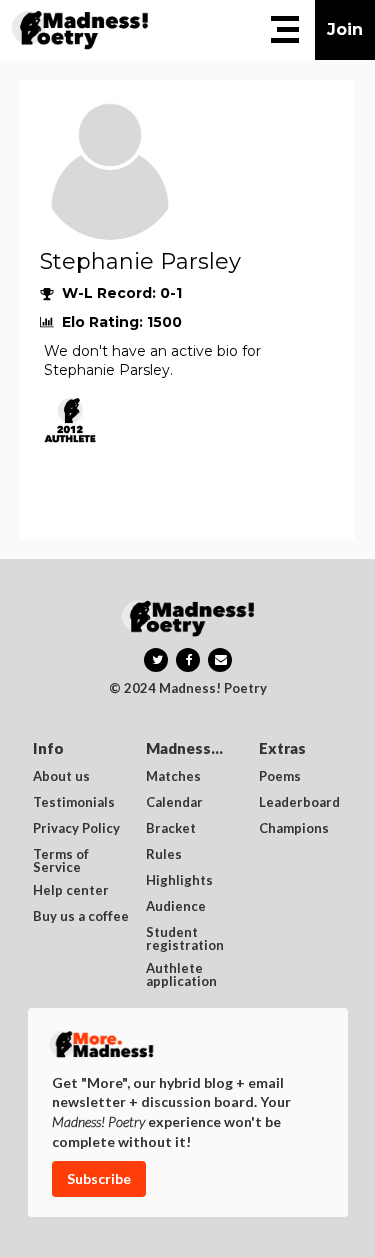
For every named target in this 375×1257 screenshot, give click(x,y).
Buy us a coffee (81, 917)
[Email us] (220, 660)
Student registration (185, 939)
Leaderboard (299, 803)
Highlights (179, 881)
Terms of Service (62, 861)
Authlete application (181, 975)
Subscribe (99, 1178)
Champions (294, 829)
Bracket (171, 829)
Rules (164, 855)
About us (61, 777)
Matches (173, 777)
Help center (71, 891)
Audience (176, 907)
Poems (280, 777)
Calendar (174, 803)
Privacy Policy (76, 829)
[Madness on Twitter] (156, 660)
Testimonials (74, 803)
